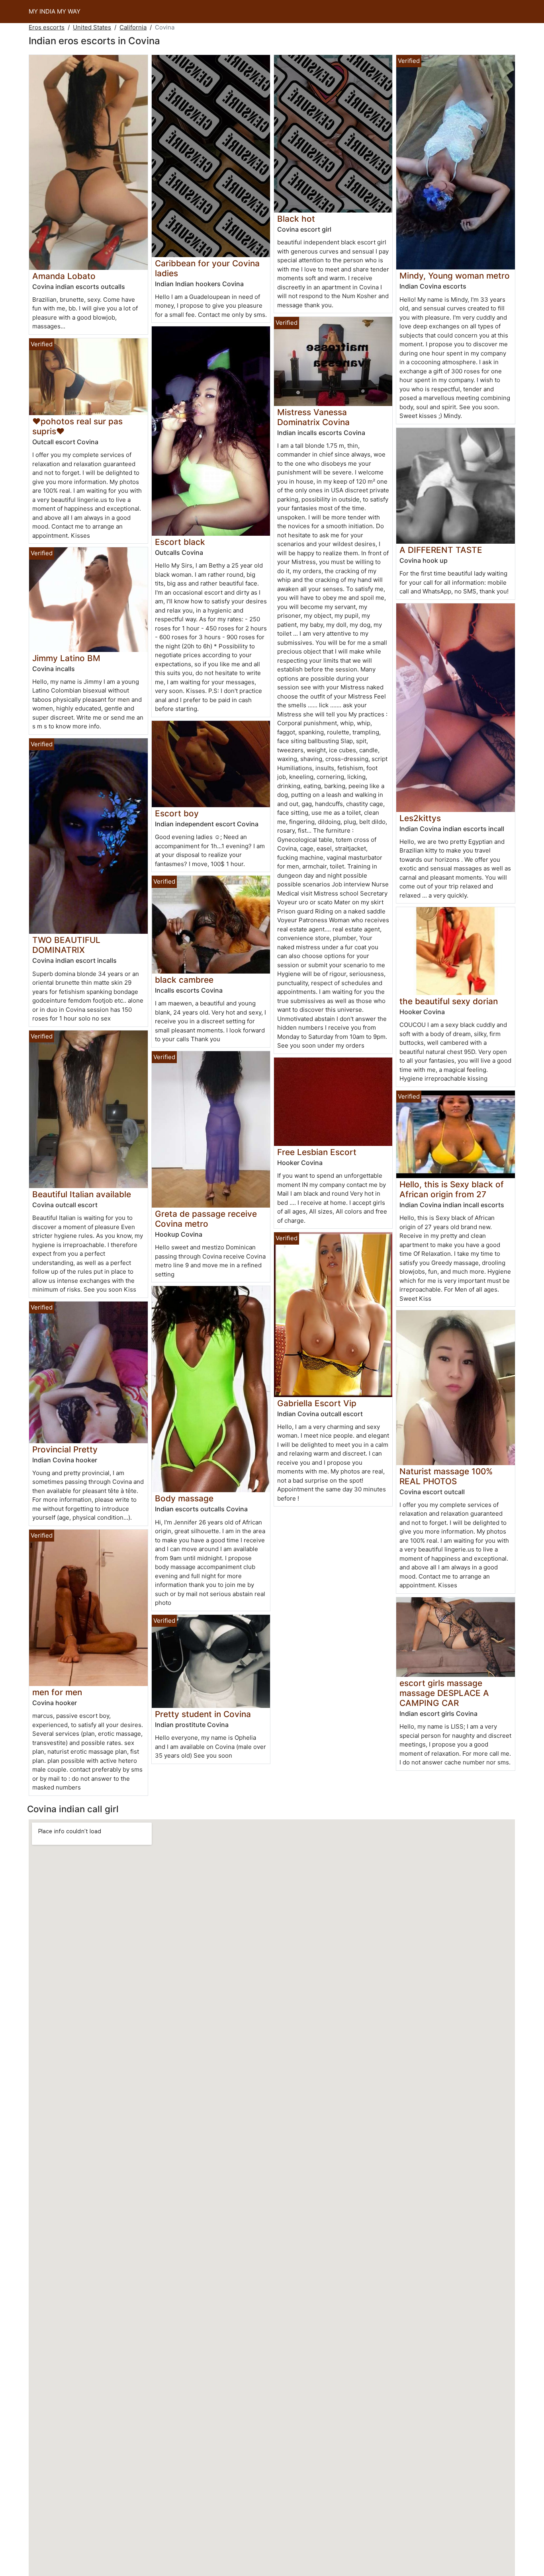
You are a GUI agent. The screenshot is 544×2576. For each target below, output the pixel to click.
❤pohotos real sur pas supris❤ (77, 426)
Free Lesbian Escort (317, 1152)
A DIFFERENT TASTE (441, 550)
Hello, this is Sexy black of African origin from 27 (452, 1189)
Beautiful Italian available (82, 1194)
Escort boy (177, 813)
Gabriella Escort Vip (317, 1403)
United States (92, 27)
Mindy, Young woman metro (455, 276)
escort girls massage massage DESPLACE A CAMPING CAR (444, 1693)
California (133, 27)
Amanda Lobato (64, 276)
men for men (57, 1692)
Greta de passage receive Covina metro (206, 1219)
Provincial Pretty (65, 1449)
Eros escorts (47, 27)
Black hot (296, 219)
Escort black (180, 542)
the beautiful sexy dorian (449, 1001)
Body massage (184, 1498)
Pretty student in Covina (203, 1714)
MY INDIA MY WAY (55, 11)
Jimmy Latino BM (66, 658)
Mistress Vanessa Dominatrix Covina (313, 417)
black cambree (184, 980)
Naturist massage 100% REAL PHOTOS (446, 1476)
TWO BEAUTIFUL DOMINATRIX (66, 945)
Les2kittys (420, 818)
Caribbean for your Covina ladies (207, 268)
